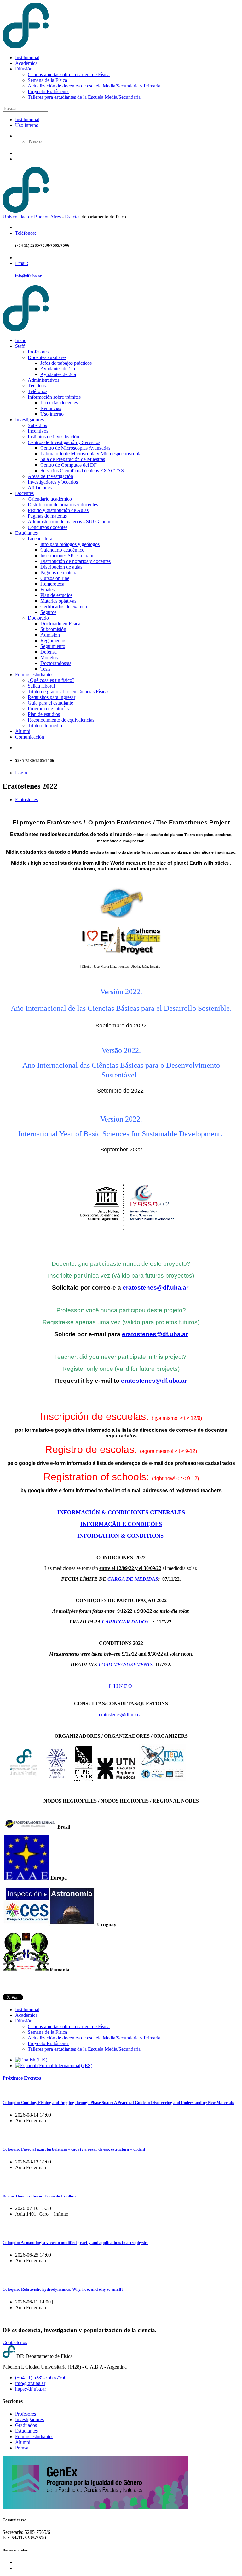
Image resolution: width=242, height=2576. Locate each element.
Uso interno (27, 125)
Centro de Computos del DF (69, 465)
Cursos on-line (55, 578)
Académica (26, 63)
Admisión (50, 635)
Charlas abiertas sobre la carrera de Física (69, 74)
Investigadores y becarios (53, 482)
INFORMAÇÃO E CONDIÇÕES (121, 1524)
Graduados (26, 2425)
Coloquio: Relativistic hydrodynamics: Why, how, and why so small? (63, 2289)
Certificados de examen (64, 607)
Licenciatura (40, 539)
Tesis (45, 669)
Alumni (23, 731)
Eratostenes (26, 799)
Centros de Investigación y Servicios (64, 442)
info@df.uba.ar (29, 276)
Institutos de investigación (53, 437)
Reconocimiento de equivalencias (61, 720)
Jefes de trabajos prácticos (66, 363)
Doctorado (38, 618)
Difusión (24, 69)
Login (21, 773)
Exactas (73, 217)
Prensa (22, 2448)
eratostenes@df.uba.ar (156, 1288)
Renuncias (51, 408)
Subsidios (37, 425)
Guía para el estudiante (50, 703)
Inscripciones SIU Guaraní (67, 556)
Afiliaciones (40, 488)
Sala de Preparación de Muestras (73, 459)
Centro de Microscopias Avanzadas (75, 448)
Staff (20, 346)
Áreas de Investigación (50, 476)
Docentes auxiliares (47, 357)
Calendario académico (50, 499)
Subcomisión (53, 629)
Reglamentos (53, 641)
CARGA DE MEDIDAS (133, 1579)
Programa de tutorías (48, 709)
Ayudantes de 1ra (58, 369)
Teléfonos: (26, 233)
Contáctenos (15, 2342)
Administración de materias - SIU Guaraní (70, 522)
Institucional (27, 57)
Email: (22, 263)
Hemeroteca (52, 584)
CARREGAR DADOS (125, 1622)
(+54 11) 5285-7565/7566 (41, 2378)
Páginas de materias (47, 516)
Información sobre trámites (54, 397)
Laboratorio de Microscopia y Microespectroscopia (91, 454)
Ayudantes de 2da (58, 374)
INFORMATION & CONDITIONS (121, 1536)
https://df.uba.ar (31, 2389)
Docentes (24, 493)
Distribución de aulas (61, 567)
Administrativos (43, 380)
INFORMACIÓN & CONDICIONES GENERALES (121, 1512)
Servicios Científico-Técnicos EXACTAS (82, 471)
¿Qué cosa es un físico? (51, 680)
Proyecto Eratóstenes (49, 91)
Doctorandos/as (56, 663)
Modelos (49, 658)
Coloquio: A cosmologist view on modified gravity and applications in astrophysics (75, 2243)
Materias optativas (58, 601)
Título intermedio (45, 726)
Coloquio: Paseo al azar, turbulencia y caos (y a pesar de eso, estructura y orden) (74, 2149)
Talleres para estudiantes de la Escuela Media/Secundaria (84, 97)
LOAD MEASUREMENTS (126, 1665)
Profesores (38, 352)
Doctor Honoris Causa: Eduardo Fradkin (39, 2196)
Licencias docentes (59, 403)
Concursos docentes (48, 527)
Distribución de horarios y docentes (63, 505)
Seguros (48, 612)
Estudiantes (26, 533)
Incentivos (38, 431)
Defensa (49, 652)
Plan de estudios (56, 595)
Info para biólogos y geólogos (70, 544)
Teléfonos (37, 391)
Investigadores (29, 420)
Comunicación (30, 737)
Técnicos (37, 386)
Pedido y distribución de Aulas (58, 510)
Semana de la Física (47, 80)
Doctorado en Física (60, 624)
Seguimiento (53, 646)
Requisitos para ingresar (52, 697)
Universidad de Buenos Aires (32, 217)
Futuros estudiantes (34, 675)
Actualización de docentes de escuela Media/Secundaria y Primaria (94, 86)
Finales (47, 590)
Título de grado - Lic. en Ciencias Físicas (69, 692)
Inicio (21, 340)
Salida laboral (41, 686)
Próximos (22, 2078)
